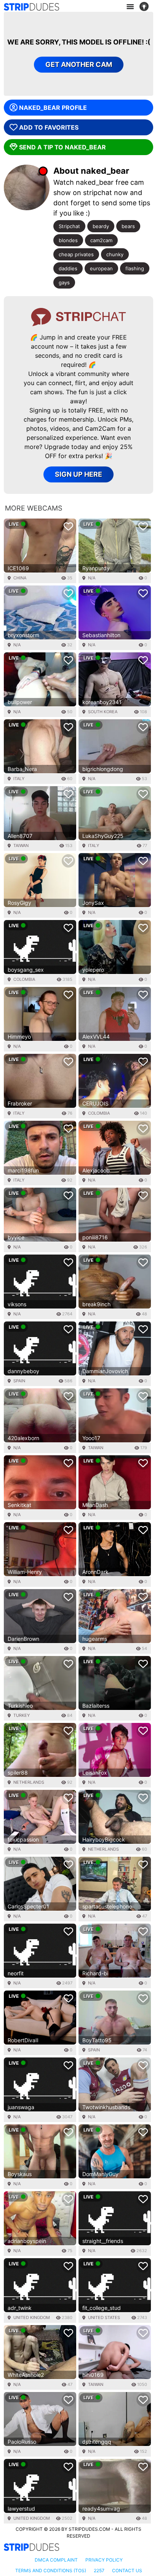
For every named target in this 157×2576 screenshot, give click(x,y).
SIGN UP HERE (78, 474)
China (20, 578)
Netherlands (29, 1782)
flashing (135, 268)
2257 (99, 2570)
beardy (101, 226)
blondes (68, 240)
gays (64, 282)
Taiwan (21, 845)
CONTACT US (127, 2570)
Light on (146, 7)
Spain (19, 1381)
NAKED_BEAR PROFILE (53, 108)
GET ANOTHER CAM (79, 64)
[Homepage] (31, 7)
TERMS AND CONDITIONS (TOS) (51, 2570)
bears (128, 226)
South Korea (103, 712)
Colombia (24, 979)
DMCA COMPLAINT (56, 2560)
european (101, 268)
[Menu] (130, 7)
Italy (19, 779)
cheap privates (76, 254)
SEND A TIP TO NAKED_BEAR (62, 147)
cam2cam (101, 240)
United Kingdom (32, 2317)
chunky (115, 254)
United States (104, 2317)
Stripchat (69, 226)
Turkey (22, 1715)
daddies (68, 268)
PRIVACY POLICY (104, 2560)
